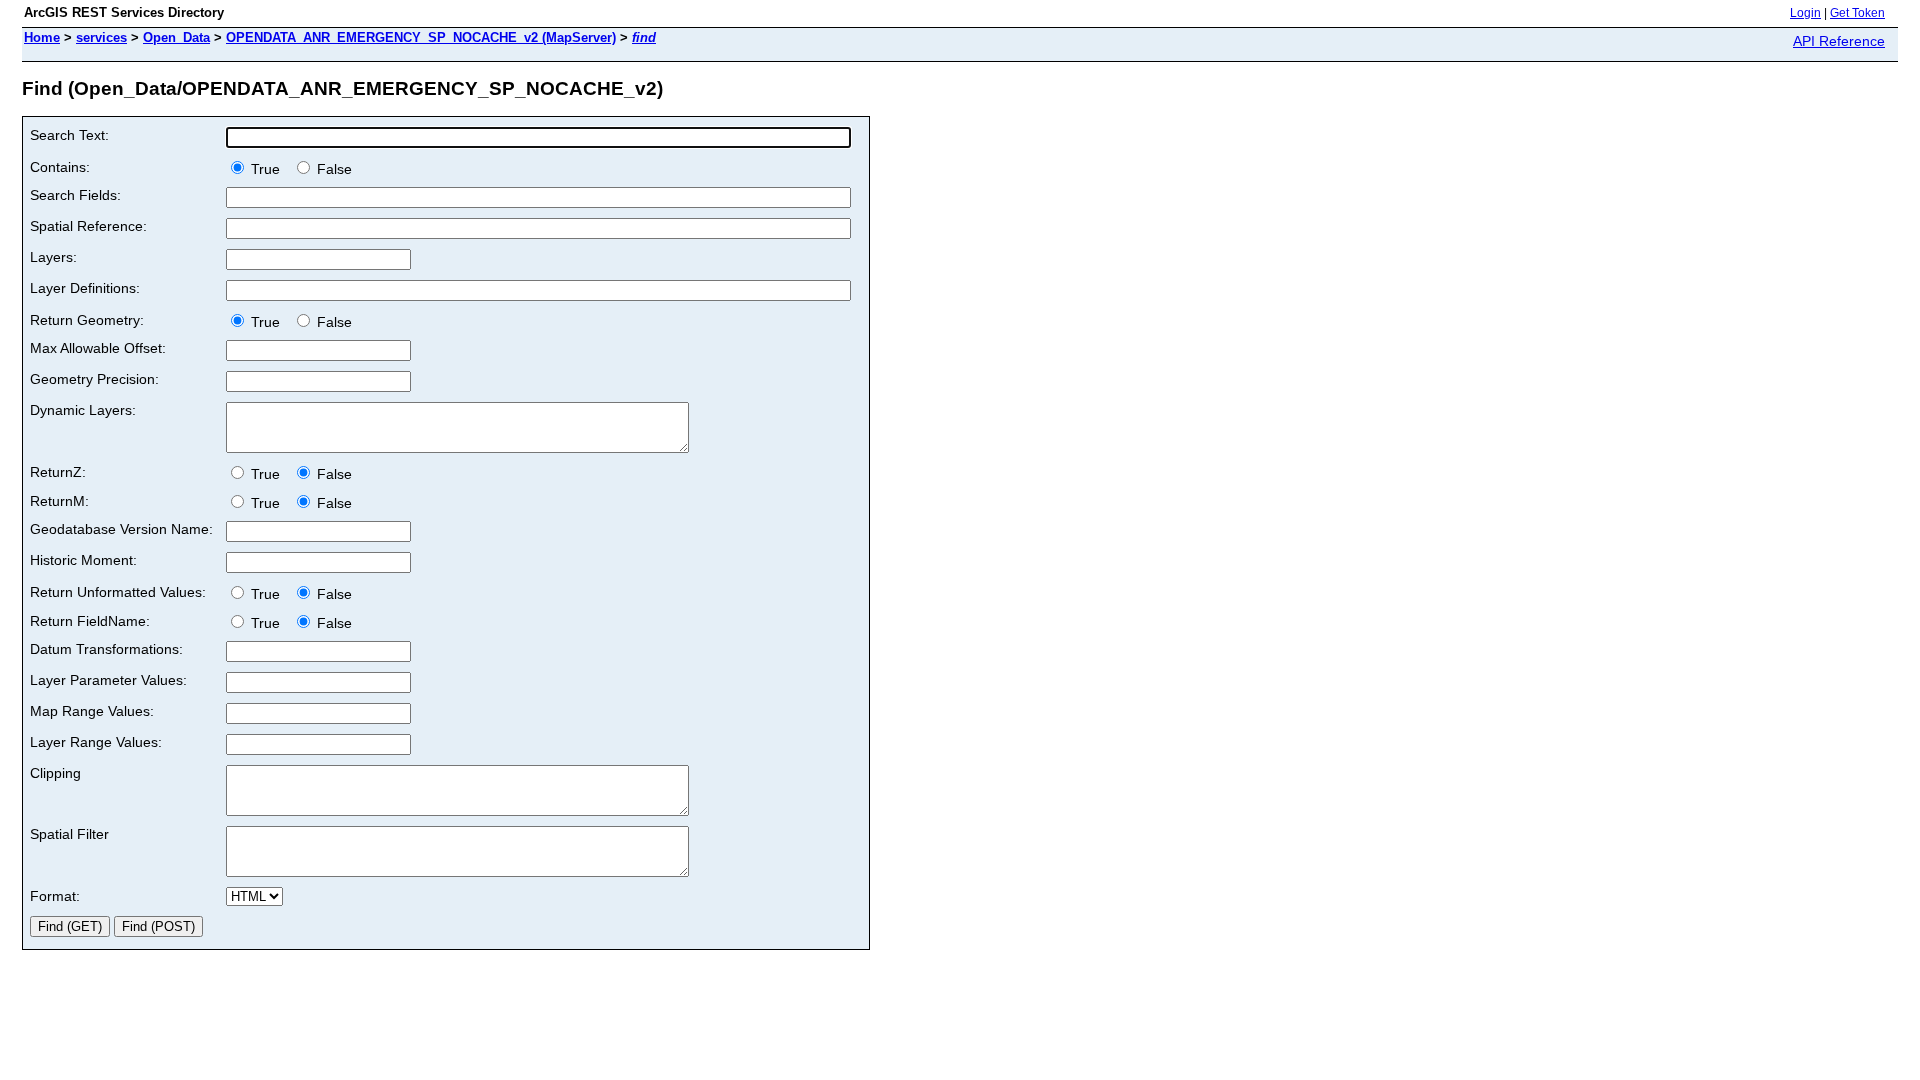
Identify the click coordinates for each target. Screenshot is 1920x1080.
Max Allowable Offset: (98, 348)
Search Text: (69, 135)
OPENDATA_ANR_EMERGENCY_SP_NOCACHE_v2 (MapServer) (421, 37)
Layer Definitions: (85, 288)
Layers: (53, 257)
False (332, 169)
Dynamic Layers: (83, 410)
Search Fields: (75, 195)
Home (42, 37)
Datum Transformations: (106, 649)
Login (1805, 13)
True (267, 169)
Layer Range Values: (96, 742)
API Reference (1839, 41)
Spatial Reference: (88, 226)
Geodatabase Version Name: (121, 529)
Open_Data (176, 37)
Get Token (1857, 13)
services (101, 37)
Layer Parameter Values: (108, 680)
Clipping (55, 773)
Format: (55, 896)
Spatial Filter (69, 834)
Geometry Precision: (94, 379)
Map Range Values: (92, 711)
